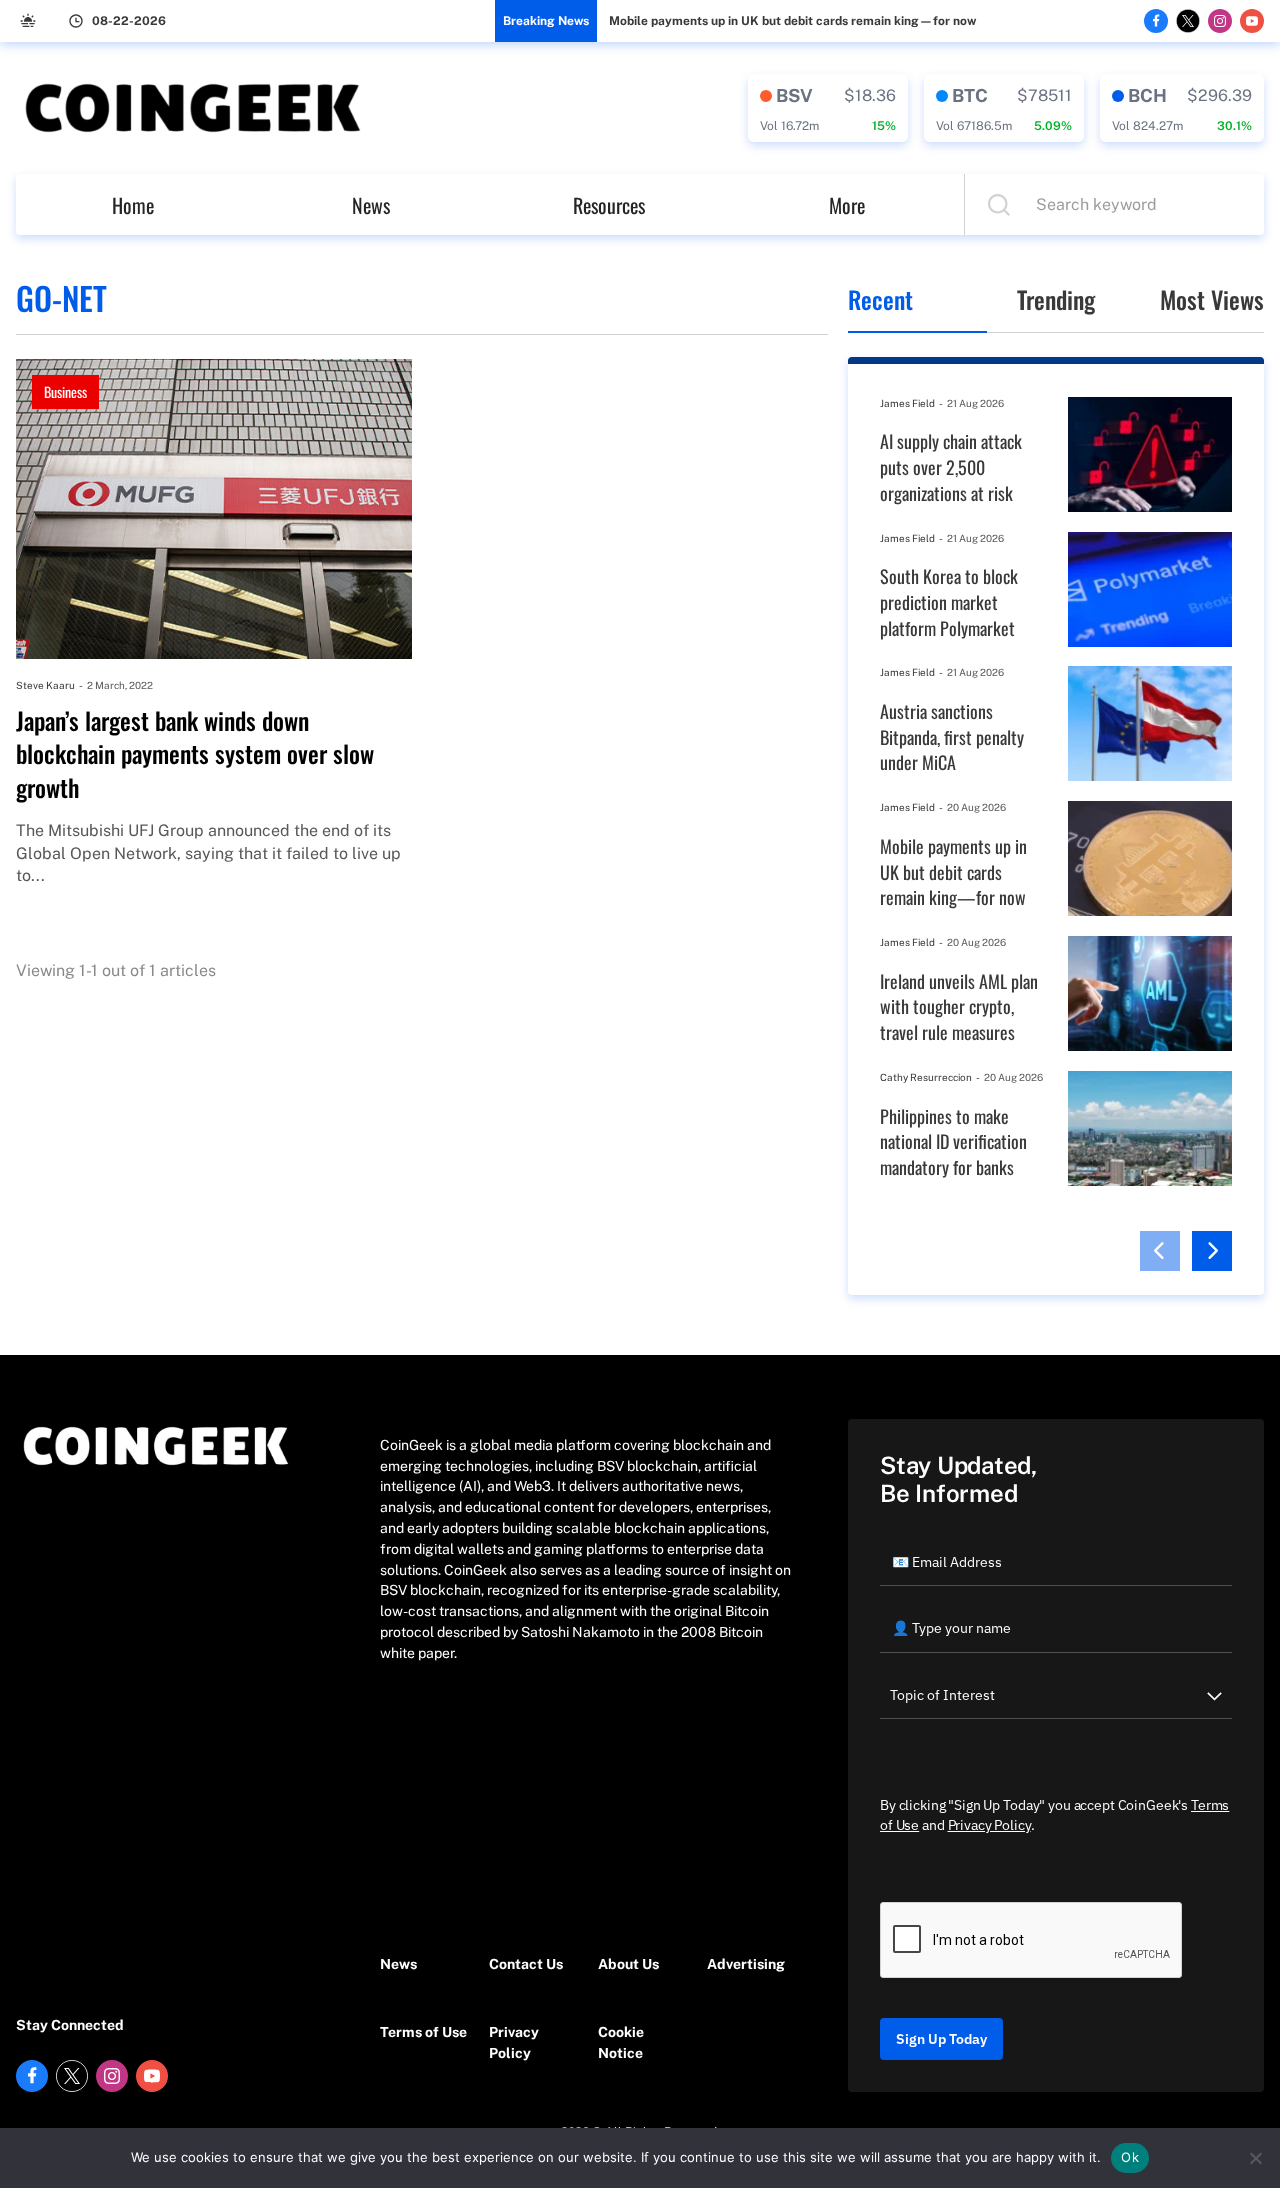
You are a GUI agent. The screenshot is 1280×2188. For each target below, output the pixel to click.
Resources (609, 205)
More (847, 205)
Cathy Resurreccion (926, 1077)
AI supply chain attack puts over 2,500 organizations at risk (951, 467)
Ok (1130, 2157)
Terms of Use (423, 2032)
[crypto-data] (828, 108)
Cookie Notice (621, 2042)
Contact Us (526, 1964)
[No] (1255, 2158)
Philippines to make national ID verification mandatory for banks (953, 1142)
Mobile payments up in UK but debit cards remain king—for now (792, 21)
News (371, 205)
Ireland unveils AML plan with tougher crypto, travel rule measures (959, 1007)
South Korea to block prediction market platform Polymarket (949, 602)
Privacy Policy (514, 2042)
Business (65, 391)
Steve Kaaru (45, 685)
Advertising (746, 1964)
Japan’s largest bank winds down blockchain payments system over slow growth (195, 754)
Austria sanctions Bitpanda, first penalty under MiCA (952, 737)
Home (133, 205)
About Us (628, 1964)
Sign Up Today (941, 2039)
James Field (907, 403)
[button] (1160, 1251)
